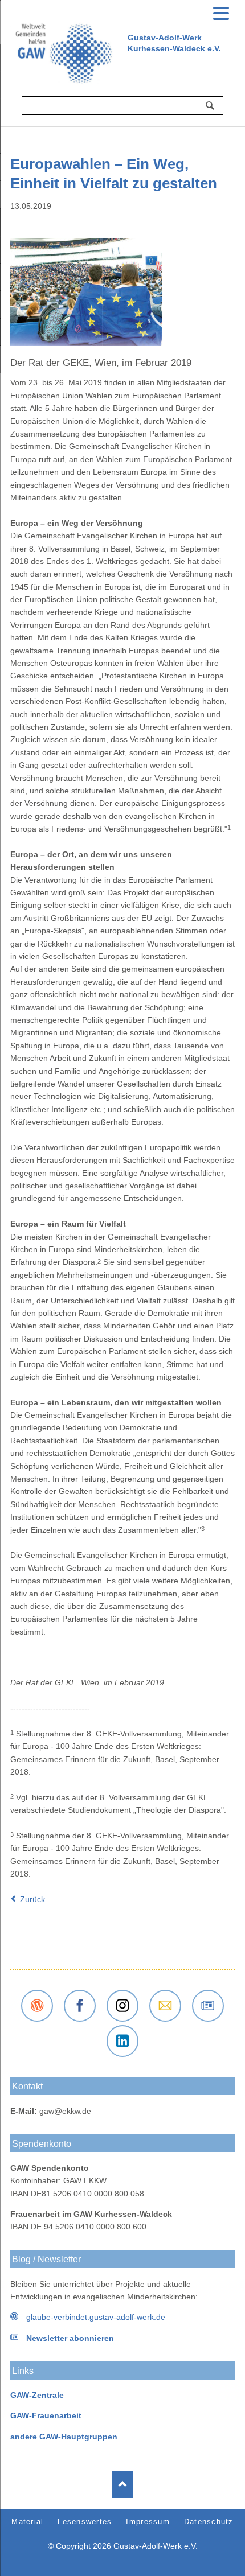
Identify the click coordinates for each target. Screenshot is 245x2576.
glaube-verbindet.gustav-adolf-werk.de (96, 2317)
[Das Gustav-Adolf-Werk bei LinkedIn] (122, 2041)
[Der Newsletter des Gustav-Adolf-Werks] (208, 2006)
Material (27, 2522)
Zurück (32, 1899)
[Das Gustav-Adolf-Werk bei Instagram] (122, 2006)
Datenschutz (209, 2522)
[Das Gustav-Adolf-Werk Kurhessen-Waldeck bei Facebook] (80, 2006)
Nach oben (122, 2485)
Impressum (148, 2522)
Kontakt (27, 2086)
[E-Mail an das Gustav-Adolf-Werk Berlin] (165, 2006)
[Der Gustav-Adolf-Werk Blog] (37, 2006)
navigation (221, 12)
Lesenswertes (85, 2522)
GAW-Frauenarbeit (46, 2415)
